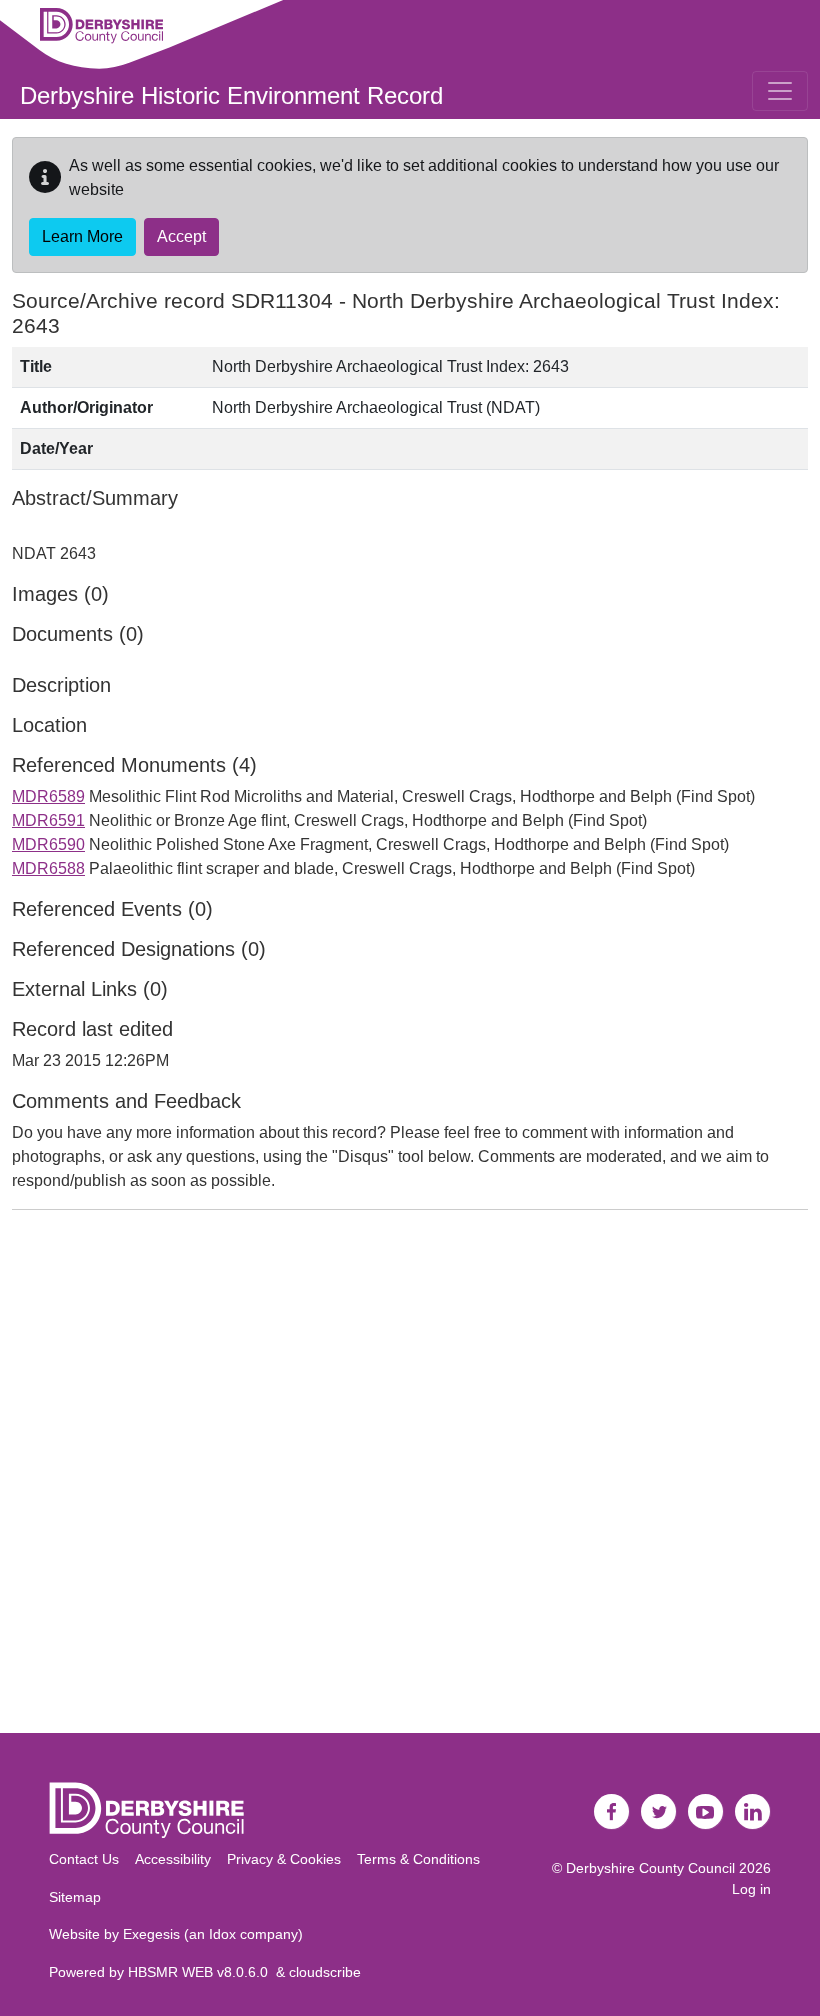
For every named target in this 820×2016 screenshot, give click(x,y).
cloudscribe (325, 1972)
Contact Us (84, 1859)
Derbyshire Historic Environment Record (231, 95)
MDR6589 (48, 796)
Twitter (659, 1812)
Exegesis (151, 1934)
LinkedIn (753, 1812)
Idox (222, 1934)
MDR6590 (48, 844)
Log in (751, 1889)
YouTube (706, 1812)
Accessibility (173, 1859)
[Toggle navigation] (780, 91)
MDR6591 (48, 820)
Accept (181, 236)
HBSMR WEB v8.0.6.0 (202, 1972)
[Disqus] (410, 1476)
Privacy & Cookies (284, 1859)
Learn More (82, 236)
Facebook (612, 1812)
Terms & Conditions (418, 1859)
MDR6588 (48, 868)
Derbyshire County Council (650, 1868)
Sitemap (75, 1897)
